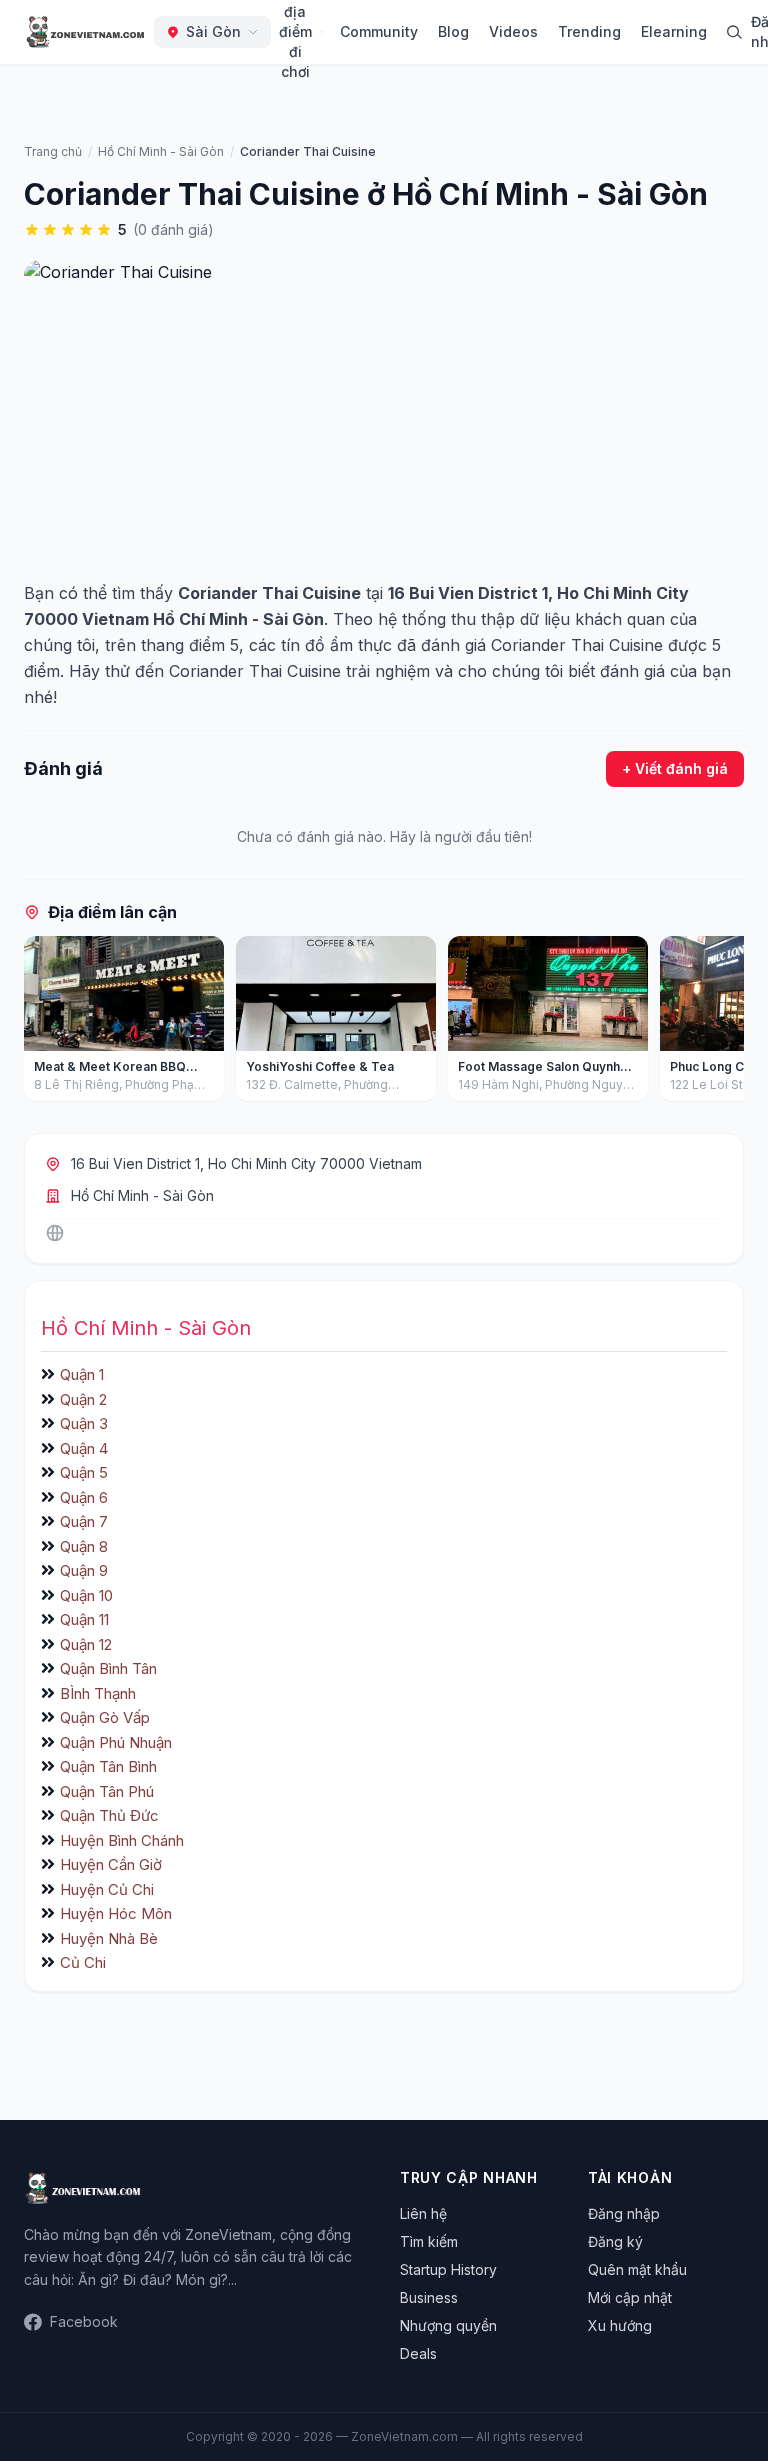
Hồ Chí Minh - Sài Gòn (142, 1195)
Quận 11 (84, 1619)
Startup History (448, 2269)
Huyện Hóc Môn (116, 1913)
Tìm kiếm (429, 2241)
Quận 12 (86, 1644)
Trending (589, 31)
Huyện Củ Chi (107, 1889)
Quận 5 (84, 1472)
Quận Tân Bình (108, 1766)
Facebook (84, 2321)
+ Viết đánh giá (675, 768)
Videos (513, 31)
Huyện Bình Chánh (122, 1840)
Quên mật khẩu (637, 2269)
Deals (418, 2353)
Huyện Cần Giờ (111, 1864)
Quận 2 (83, 1399)
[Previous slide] (46, 1023)
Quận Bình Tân (108, 1668)
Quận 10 (86, 1595)
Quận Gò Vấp (105, 1717)
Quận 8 (84, 1546)
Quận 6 (84, 1497)
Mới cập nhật (630, 2297)
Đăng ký (615, 2241)
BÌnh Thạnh (98, 1693)
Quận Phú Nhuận (116, 1742)
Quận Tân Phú (107, 1791)
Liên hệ (423, 2213)
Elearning (674, 31)
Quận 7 (84, 1521)
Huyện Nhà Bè (109, 1938)
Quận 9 (84, 1570)
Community (379, 31)
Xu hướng (620, 2325)
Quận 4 (84, 1448)
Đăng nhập (624, 2213)
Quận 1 (82, 1374)
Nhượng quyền (448, 2325)
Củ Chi (83, 1962)
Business (429, 2297)
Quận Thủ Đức (109, 1815)
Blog (453, 31)
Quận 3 (84, 1423)
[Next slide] (722, 1023)
